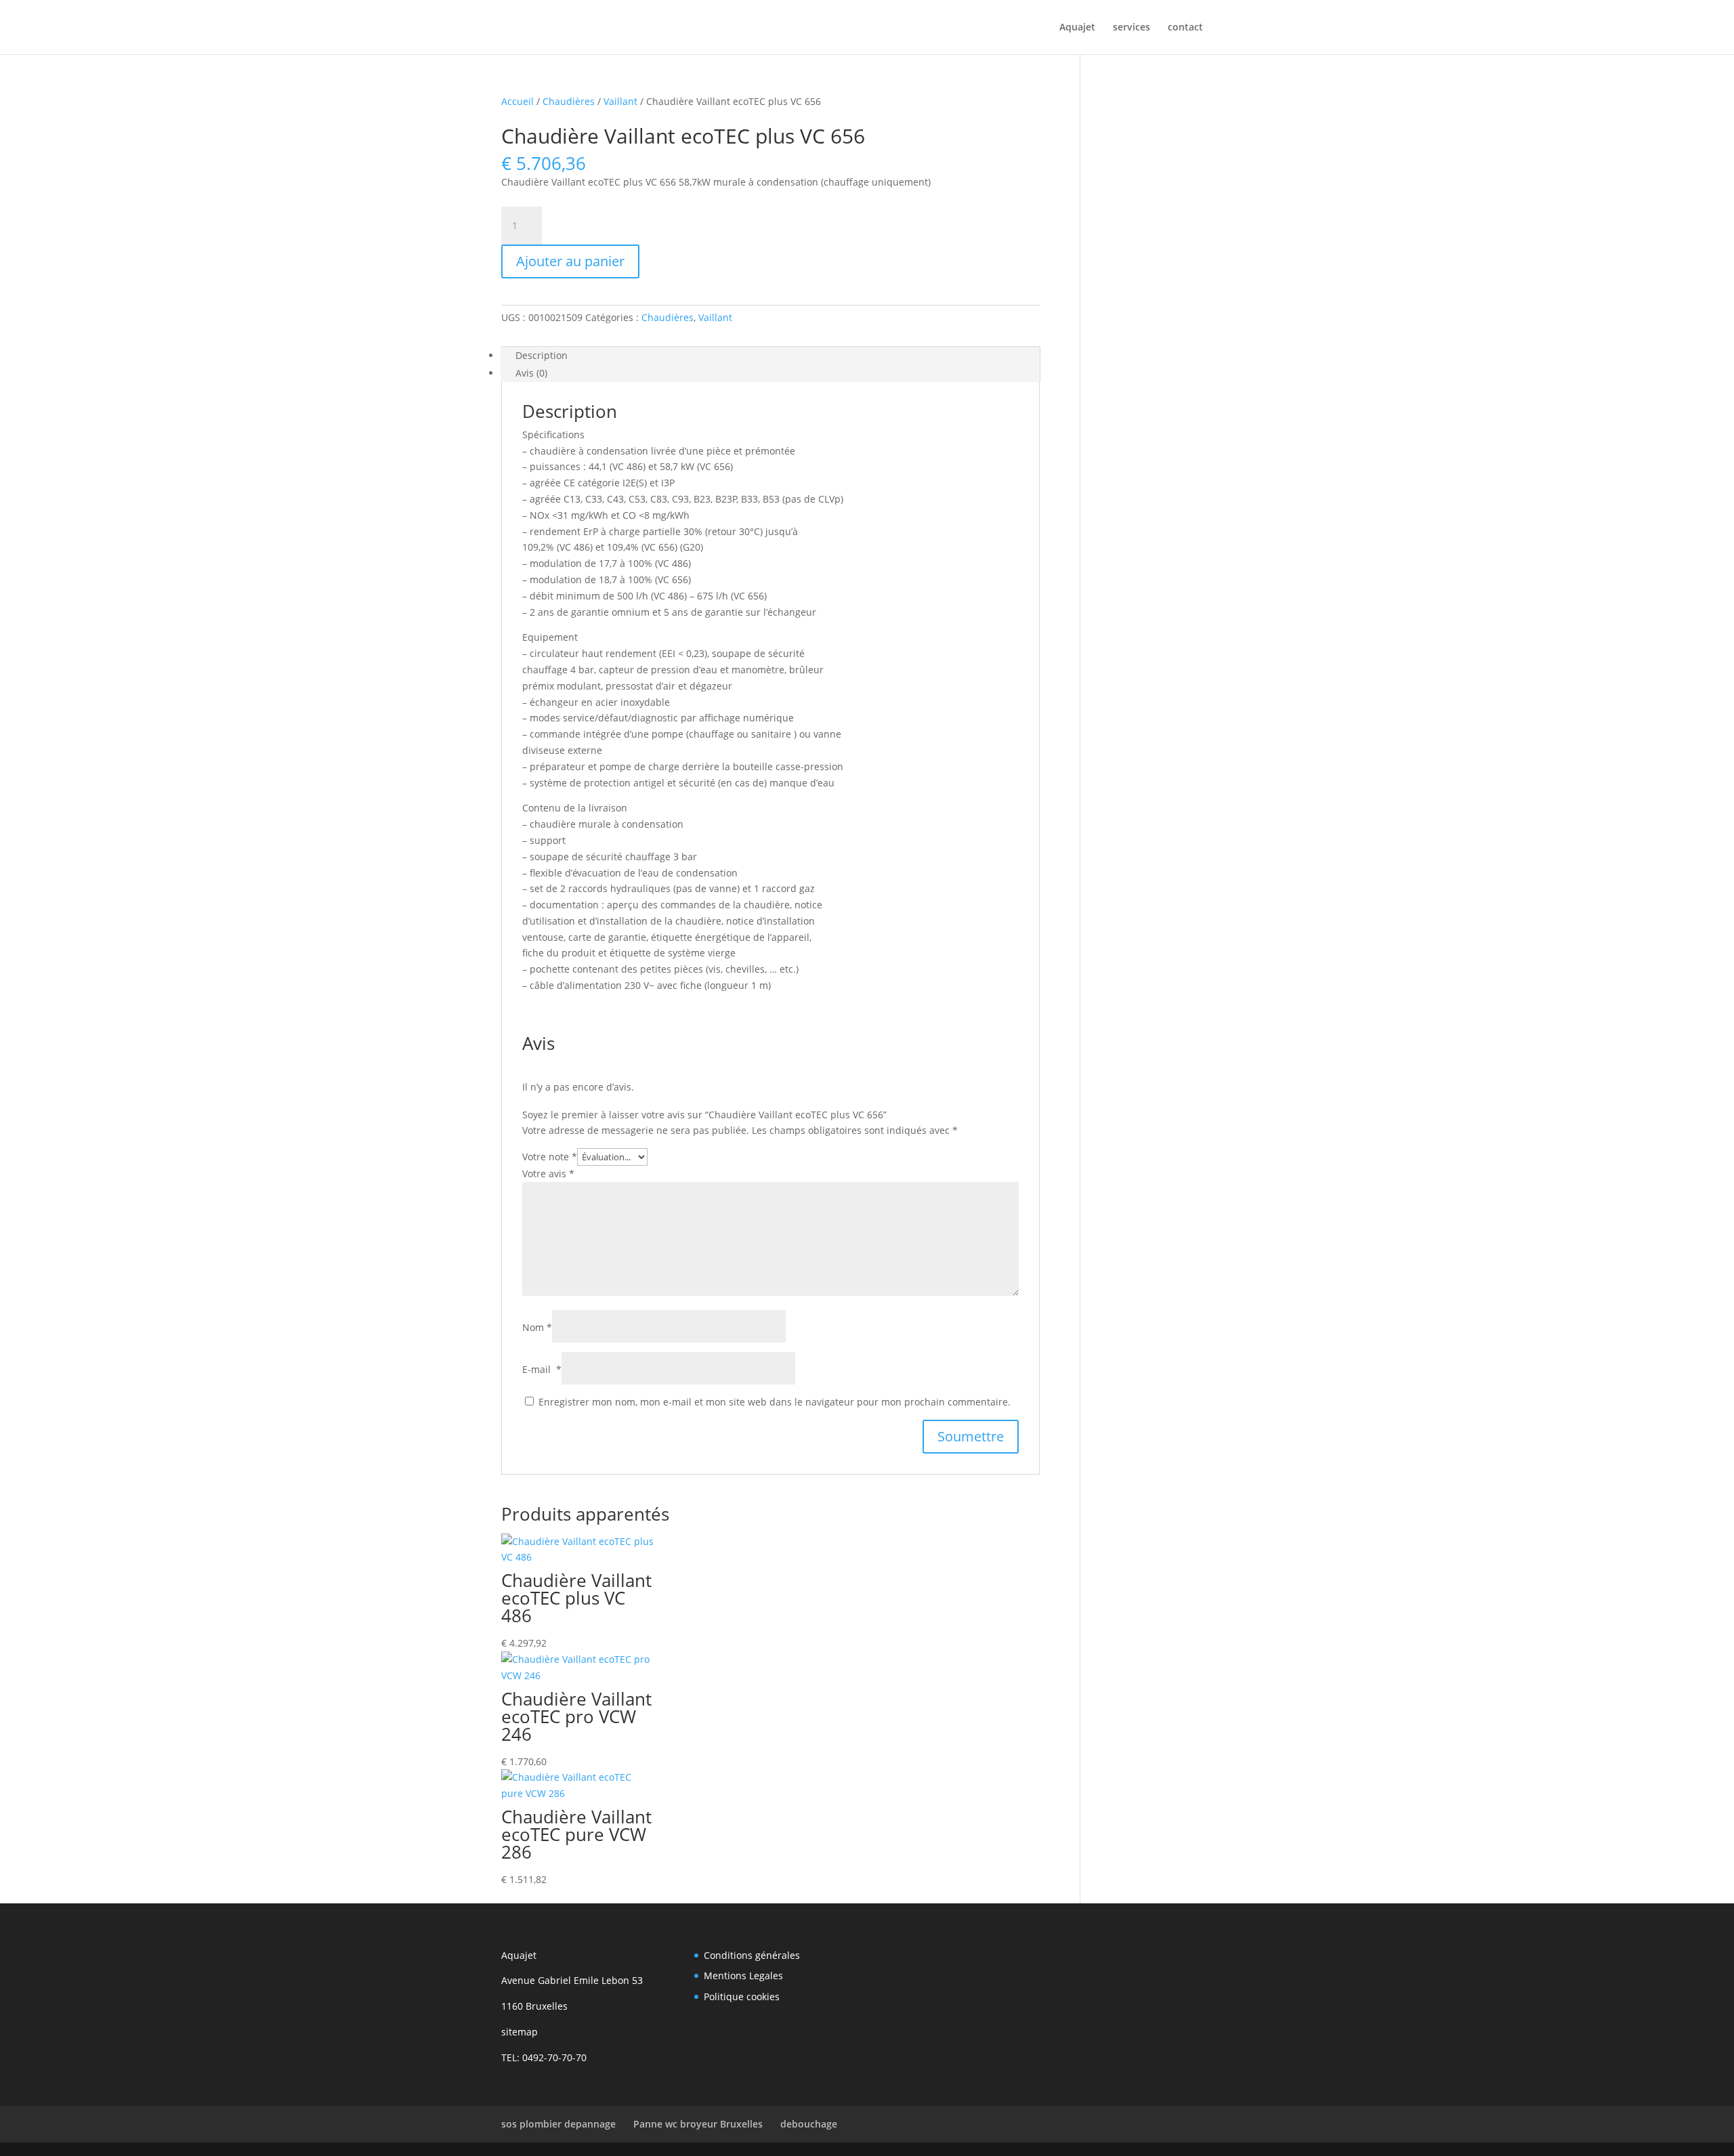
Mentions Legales (743, 1975)
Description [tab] (542, 355)
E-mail (542, 1369)
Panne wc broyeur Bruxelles (698, 2124)
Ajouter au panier (570, 261)
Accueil (517, 101)
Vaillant (620, 101)
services (1132, 28)
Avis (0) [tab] (531, 373)
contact (1185, 28)
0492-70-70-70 (554, 2057)
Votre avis (548, 1174)
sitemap (520, 2032)
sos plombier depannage (558, 2124)
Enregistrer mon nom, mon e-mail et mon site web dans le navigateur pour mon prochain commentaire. (775, 1402)
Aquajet (1077, 28)
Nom (537, 1327)
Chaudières (569, 101)
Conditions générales (752, 1955)
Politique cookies (742, 1996)
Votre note (550, 1157)
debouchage (809, 2124)
